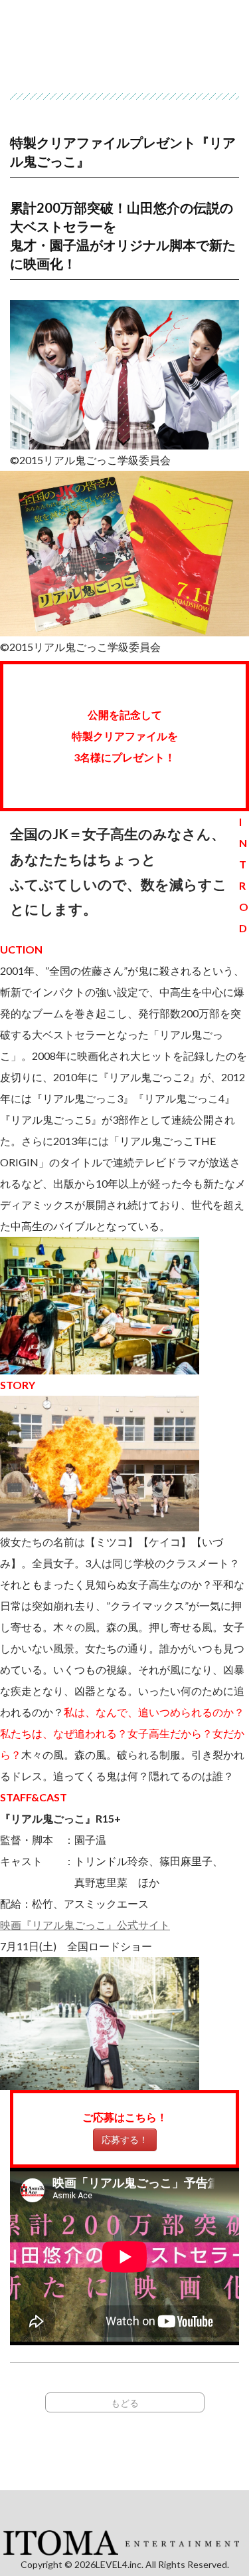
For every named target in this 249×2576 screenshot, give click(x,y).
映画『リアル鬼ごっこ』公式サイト (85, 1925)
